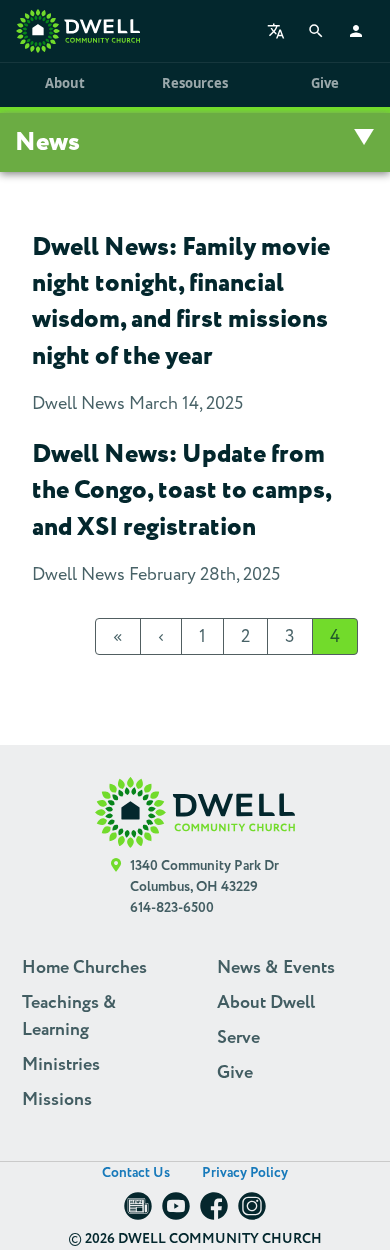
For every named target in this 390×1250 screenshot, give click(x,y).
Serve (238, 1038)
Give (324, 83)
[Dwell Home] (195, 812)
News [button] (47, 142)
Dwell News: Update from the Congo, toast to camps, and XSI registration (181, 491)
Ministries (61, 1065)
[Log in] (356, 31)
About (64, 83)
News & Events (276, 968)
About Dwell (266, 1003)
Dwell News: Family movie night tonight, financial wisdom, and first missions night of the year (181, 302)
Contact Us (136, 1173)
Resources (194, 83)
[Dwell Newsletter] (138, 1212)
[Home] (78, 31)
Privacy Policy (245, 1173)
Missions (57, 1100)
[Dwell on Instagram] (252, 1212)
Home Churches (84, 968)
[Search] (316, 31)
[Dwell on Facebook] (214, 1212)
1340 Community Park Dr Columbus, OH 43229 (204, 876)
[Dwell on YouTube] (176, 1212)
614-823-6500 (172, 908)
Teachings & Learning (69, 1016)
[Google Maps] (116, 887)
